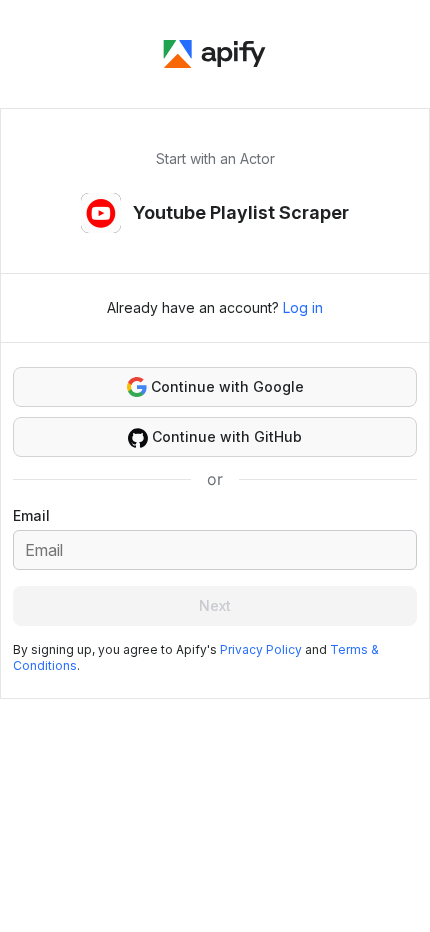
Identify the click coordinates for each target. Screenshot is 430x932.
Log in (303, 307)
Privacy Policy (261, 649)
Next (215, 605)
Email (31, 515)
